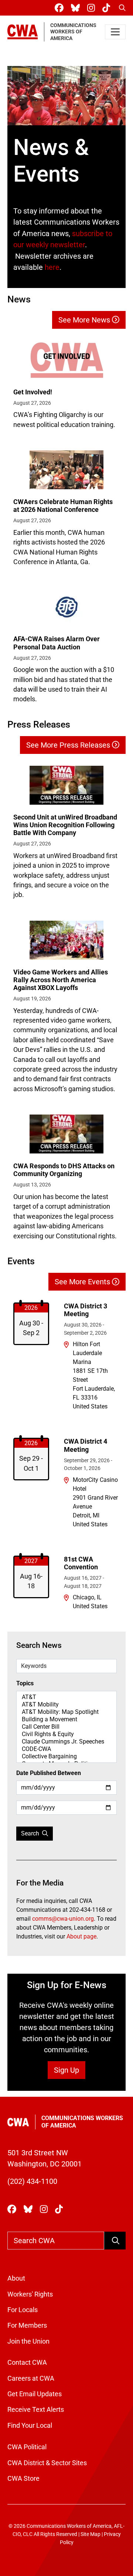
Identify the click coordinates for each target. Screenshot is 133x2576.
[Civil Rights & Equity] (66, 1734)
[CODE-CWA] (66, 1749)
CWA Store (23, 2479)
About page (81, 1936)
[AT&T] (66, 1697)
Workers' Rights (30, 2294)
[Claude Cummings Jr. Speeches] (66, 1742)
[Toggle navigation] (115, 32)
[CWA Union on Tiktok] (108, 8)
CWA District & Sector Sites (47, 2463)
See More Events (83, 1282)
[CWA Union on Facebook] (61, 8)
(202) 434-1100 (32, 2181)
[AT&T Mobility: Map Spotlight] (66, 1712)
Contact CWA (27, 2363)
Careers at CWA (31, 2378)
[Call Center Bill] (66, 1727)
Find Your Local (30, 2426)
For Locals (23, 2310)
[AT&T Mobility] (66, 1705)
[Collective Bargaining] (66, 1756)
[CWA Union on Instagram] (93, 8)
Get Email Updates (35, 2394)
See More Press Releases (69, 745)
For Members (27, 2325)
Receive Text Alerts (36, 2410)
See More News (85, 320)
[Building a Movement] (66, 1719)
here (52, 267)
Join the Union (28, 2341)
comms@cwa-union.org (63, 1919)
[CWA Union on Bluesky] (77, 8)
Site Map (91, 2534)
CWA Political (27, 2447)
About (16, 2278)
